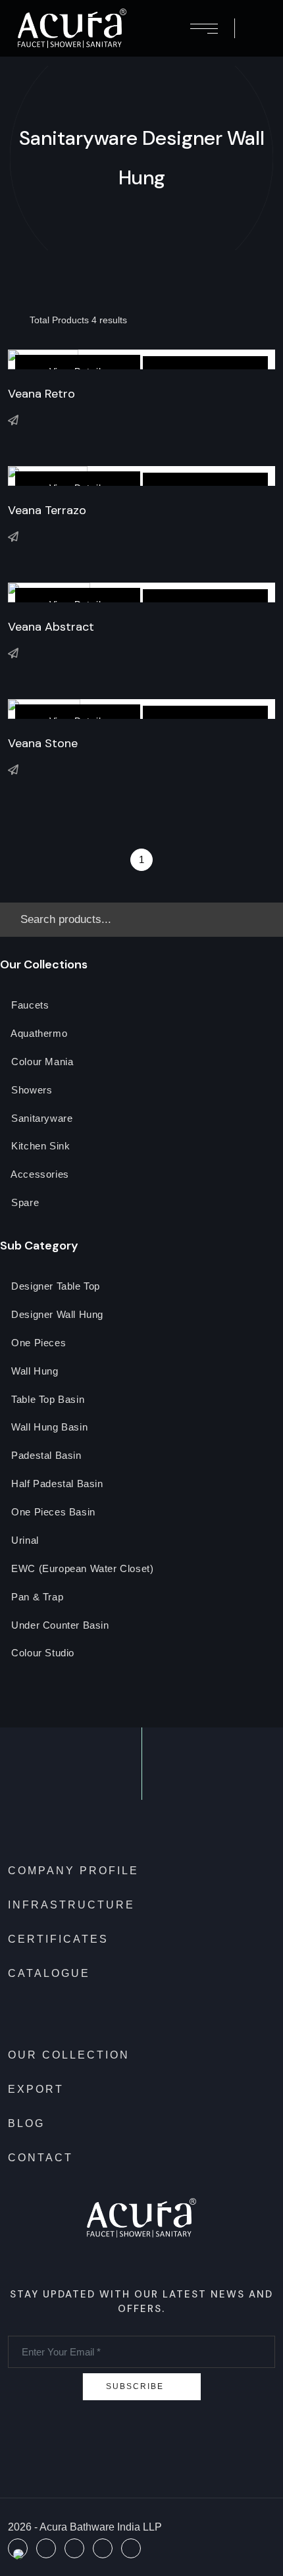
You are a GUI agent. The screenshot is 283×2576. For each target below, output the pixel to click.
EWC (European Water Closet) (81, 1569)
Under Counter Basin (59, 1626)
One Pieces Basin (52, 1512)
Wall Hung (34, 1372)
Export (36, 2089)
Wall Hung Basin (48, 1428)
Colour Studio (41, 1653)
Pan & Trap (36, 1597)
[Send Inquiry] (13, 420)
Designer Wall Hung (56, 1315)
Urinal (24, 1541)
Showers (31, 1091)
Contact (40, 2158)
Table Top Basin (47, 1400)
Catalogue (49, 1973)
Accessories (39, 1175)
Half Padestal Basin (56, 1484)
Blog (26, 2123)
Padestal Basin (45, 1456)
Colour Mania (41, 1062)
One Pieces (38, 1343)
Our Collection (69, 2055)
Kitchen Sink (39, 1146)
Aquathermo (38, 1034)
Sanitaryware (41, 1119)
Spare (24, 1203)
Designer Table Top (54, 1287)
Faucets (29, 1006)
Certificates (58, 1939)
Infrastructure (71, 1905)
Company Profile (73, 1871)
